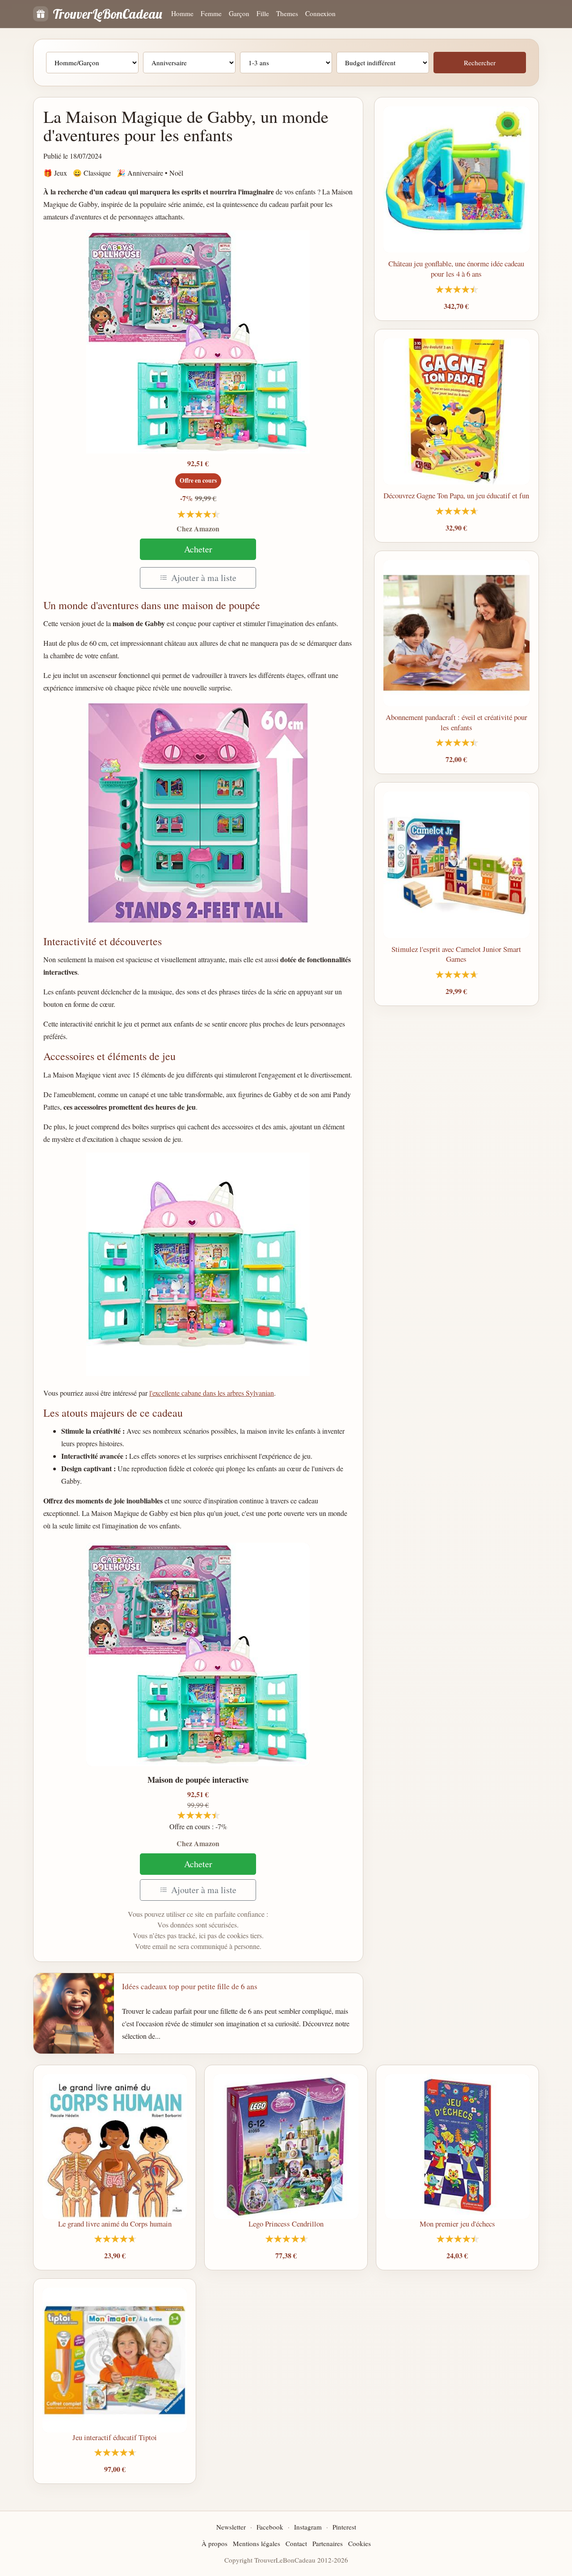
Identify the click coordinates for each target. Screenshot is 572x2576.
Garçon (239, 13)
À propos (214, 2543)
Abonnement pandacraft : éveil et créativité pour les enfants (456, 722)
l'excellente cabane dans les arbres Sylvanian (212, 1393)
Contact (296, 2543)
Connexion (320, 13)
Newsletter (231, 2527)
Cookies (360, 2543)
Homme (182, 13)
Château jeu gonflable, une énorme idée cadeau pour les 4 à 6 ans (456, 269)
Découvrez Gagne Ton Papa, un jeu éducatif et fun (456, 495)
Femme (211, 13)
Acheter (198, 549)
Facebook (270, 2527)
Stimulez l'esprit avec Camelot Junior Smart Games (456, 954)
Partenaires (328, 2543)
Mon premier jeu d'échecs (457, 2224)
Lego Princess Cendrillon (286, 2224)
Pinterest (344, 2527)
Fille (263, 13)
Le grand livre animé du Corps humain (115, 2224)
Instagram (308, 2527)
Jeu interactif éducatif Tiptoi (115, 2437)
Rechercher (480, 63)
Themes (287, 13)
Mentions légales (257, 2543)
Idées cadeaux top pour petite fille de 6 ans (190, 1986)
